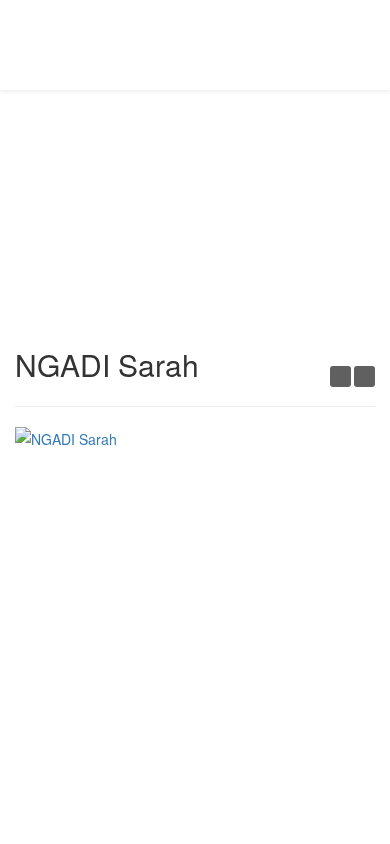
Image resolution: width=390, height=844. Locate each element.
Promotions (209, 166)
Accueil (132, 166)
